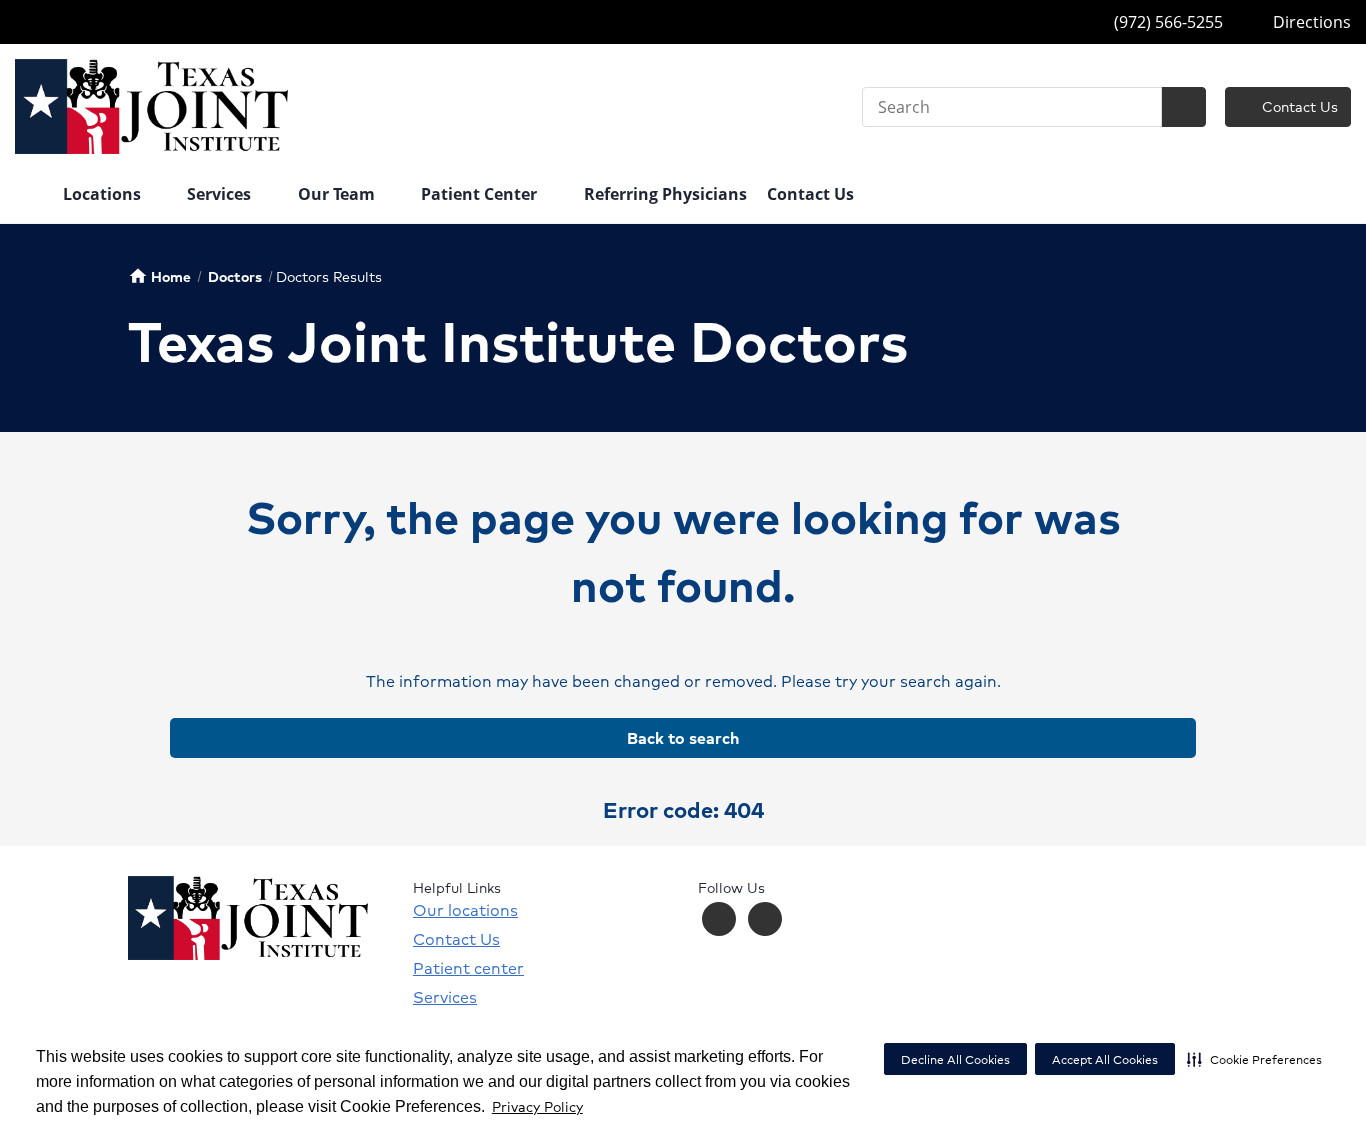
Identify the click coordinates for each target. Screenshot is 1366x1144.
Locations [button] (104, 194)
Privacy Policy (537, 1106)
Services (445, 997)
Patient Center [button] (481, 194)
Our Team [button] (338, 194)
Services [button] (221, 194)
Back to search (683, 737)
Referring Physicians (665, 194)
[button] (1254, 1059)
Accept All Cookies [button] (1105, 1059)
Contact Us (1298, 106)
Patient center (468, 968)
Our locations (465, 910)
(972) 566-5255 (1166, 22)
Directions (1310, 22)
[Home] (29, 196)
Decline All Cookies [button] (955, 1059)
